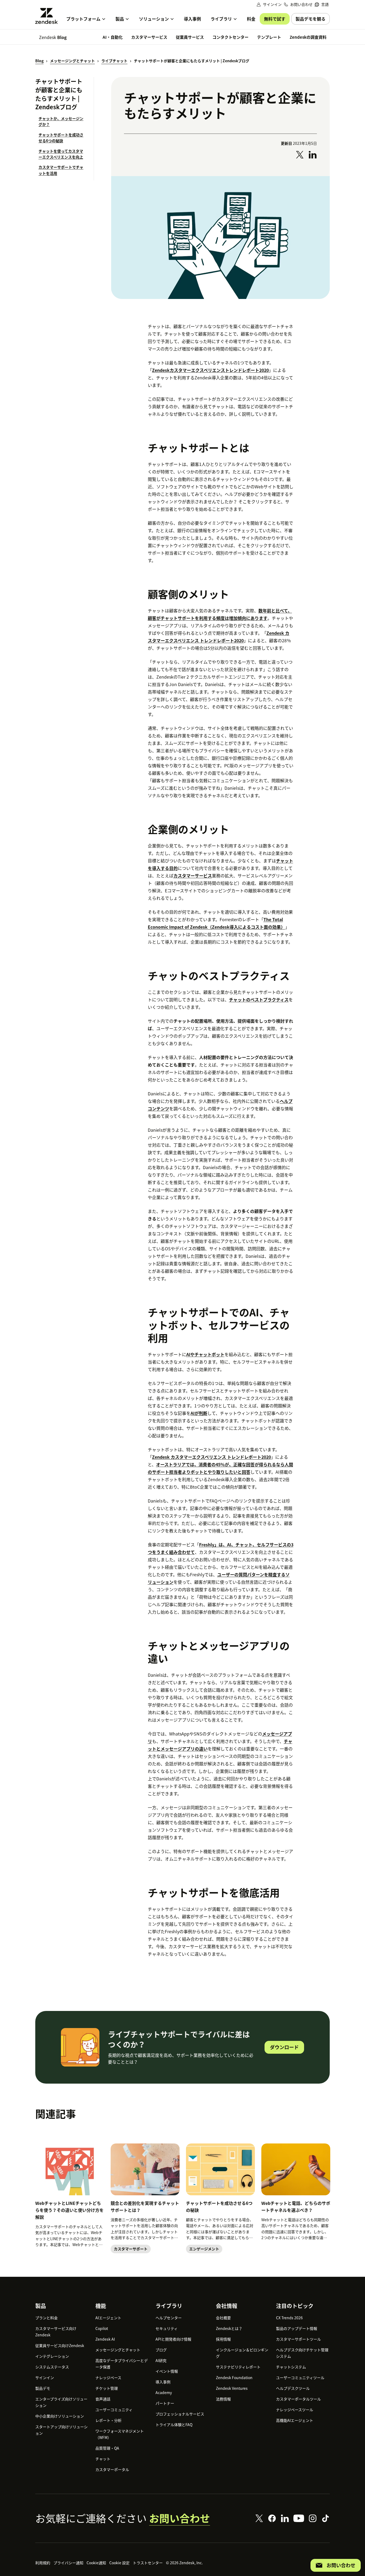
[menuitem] (322, 4)
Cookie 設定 (119, 2563)
